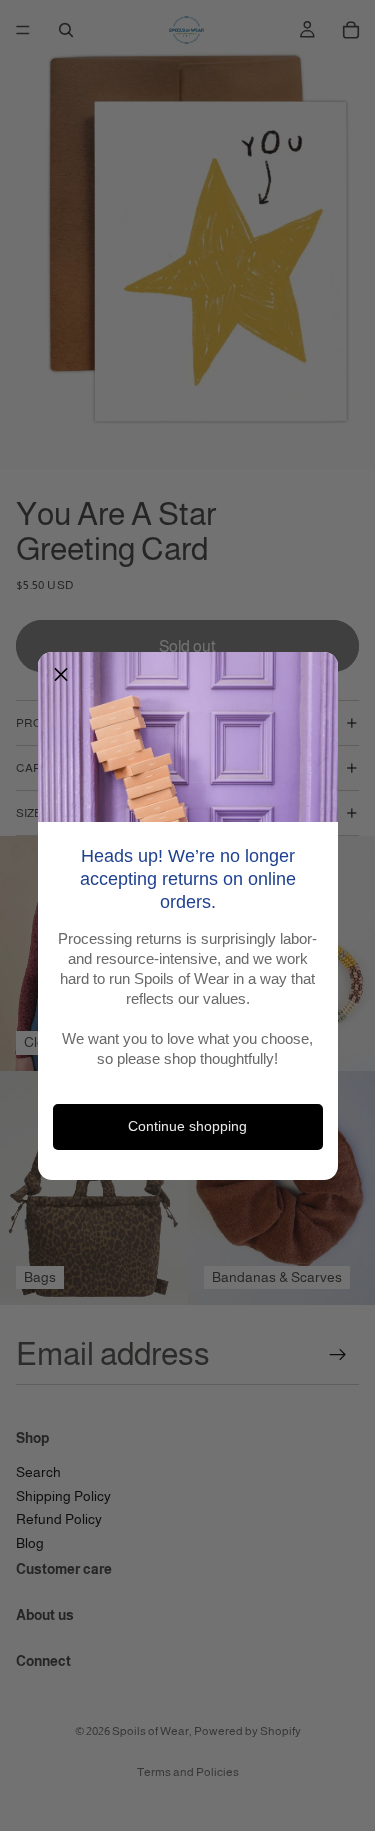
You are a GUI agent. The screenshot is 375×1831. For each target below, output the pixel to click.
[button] (61, 675)
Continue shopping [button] (187, 1126)
